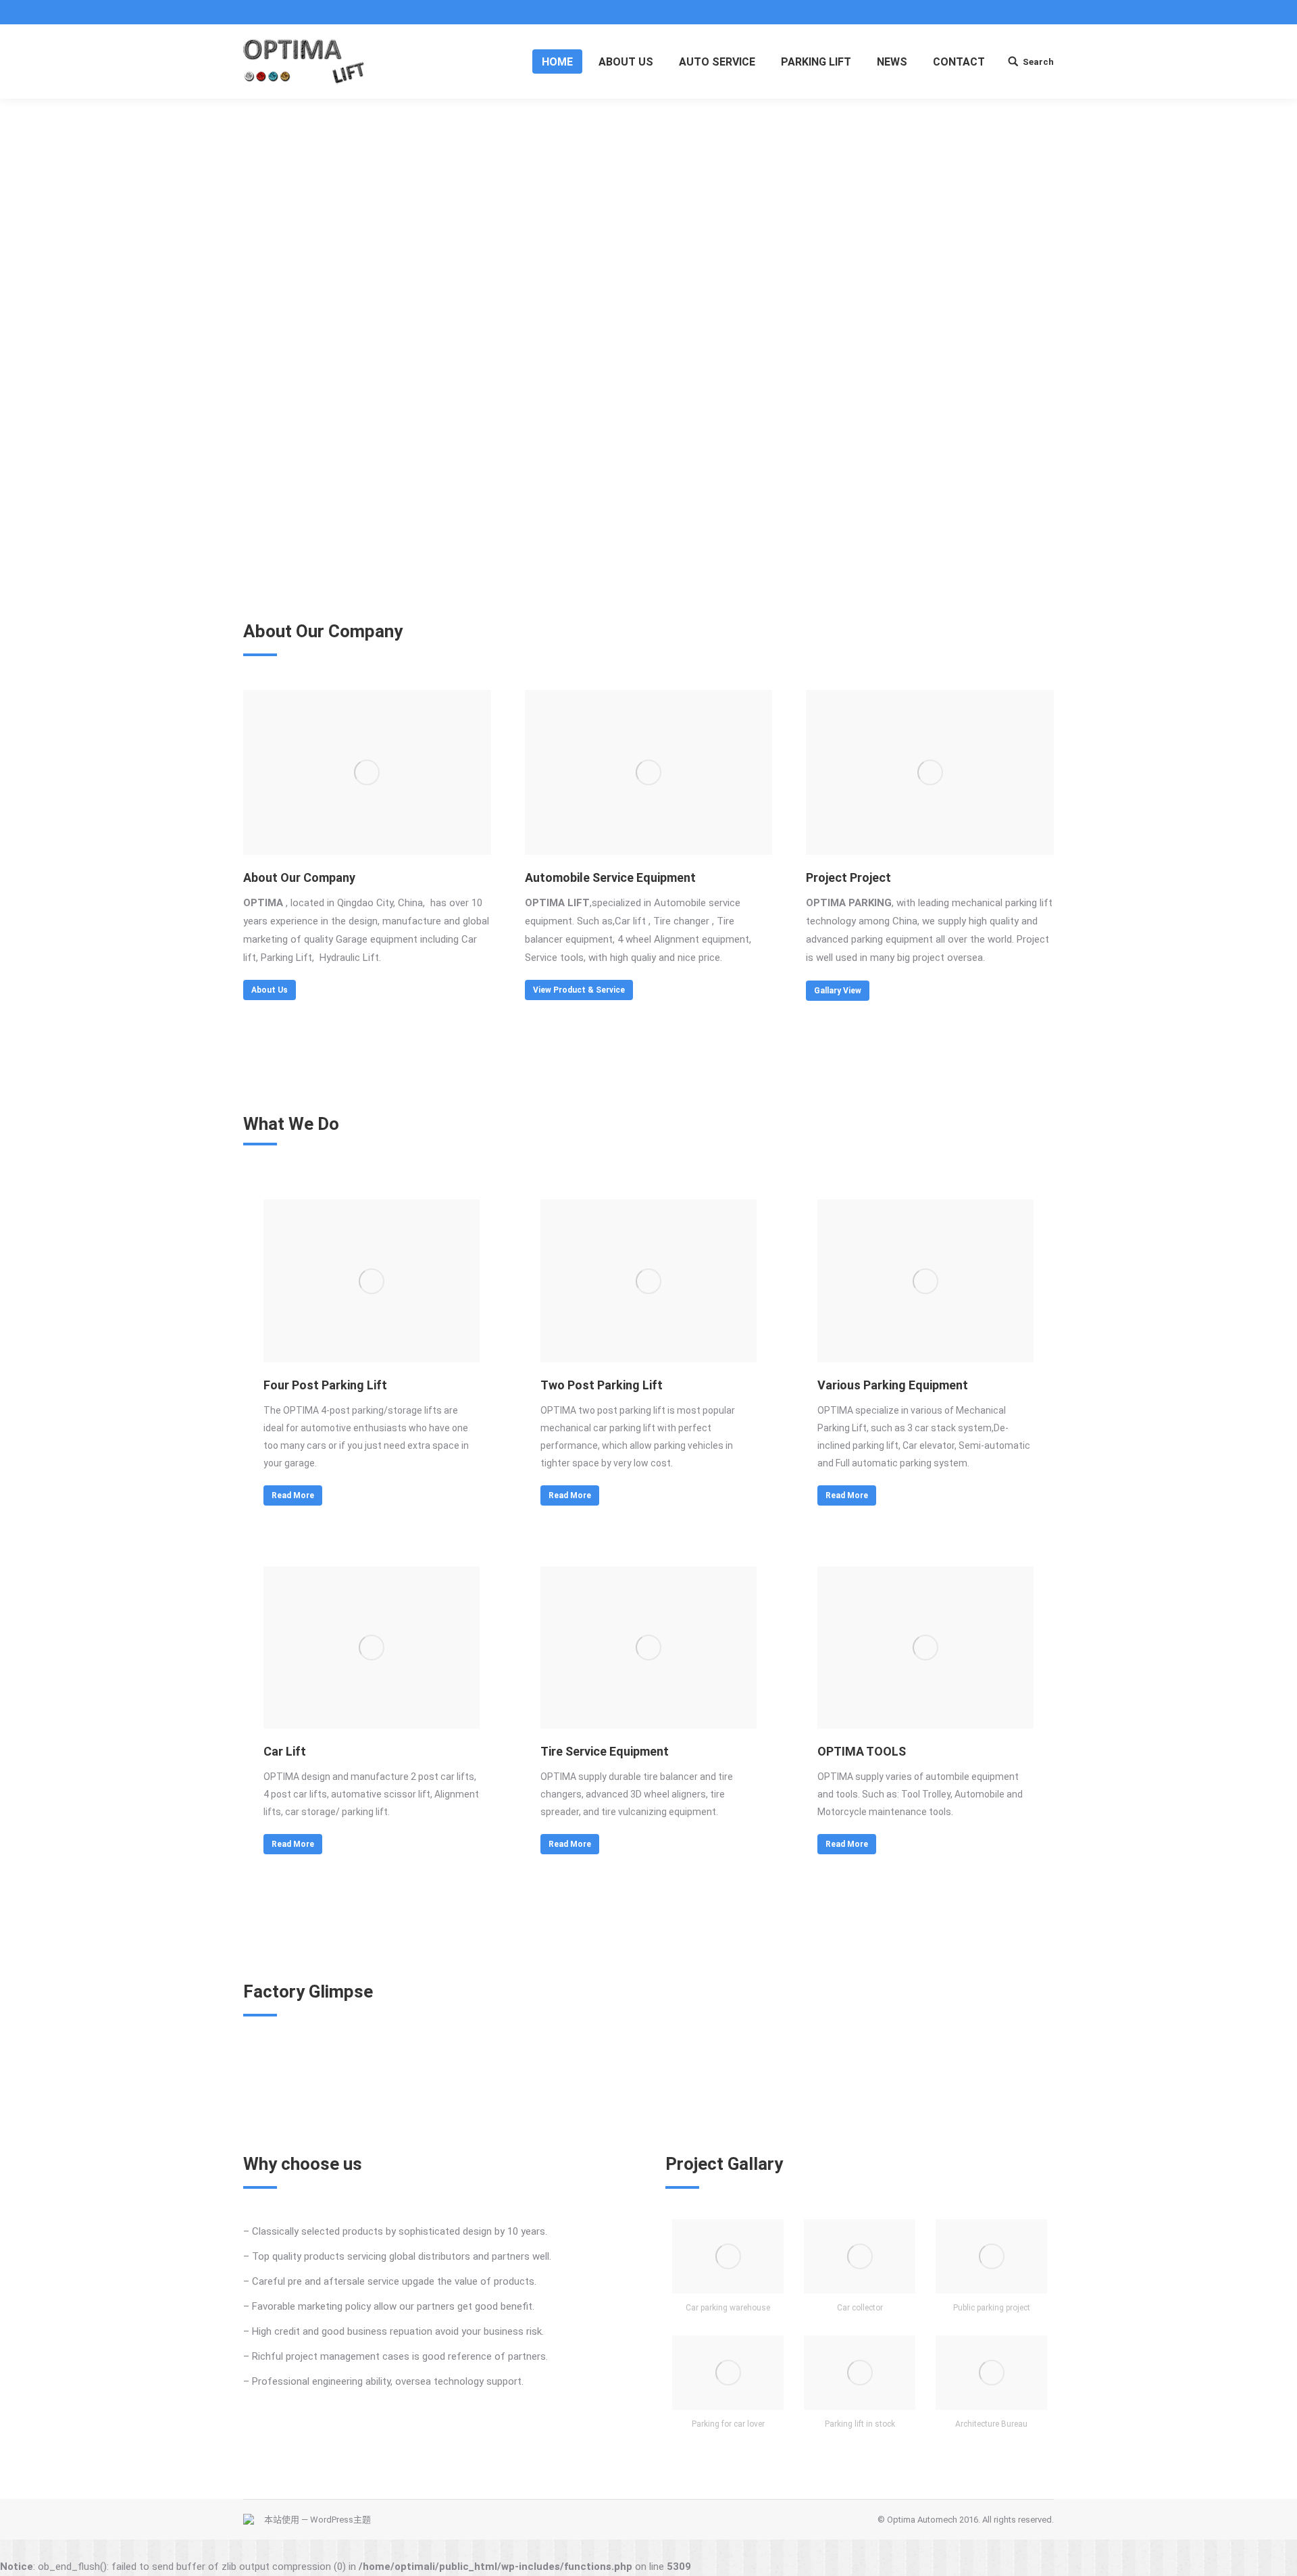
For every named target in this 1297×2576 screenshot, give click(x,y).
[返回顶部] (1275, 2554)
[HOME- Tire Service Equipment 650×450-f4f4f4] (648, 1648)
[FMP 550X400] (925, 1281)
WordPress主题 (340, 2520)
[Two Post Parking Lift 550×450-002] (648, 1281)
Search (1038, 62)
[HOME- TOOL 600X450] (925, 1648)
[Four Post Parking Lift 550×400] (372, 1281)
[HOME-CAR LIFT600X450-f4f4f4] (372, 1648)
